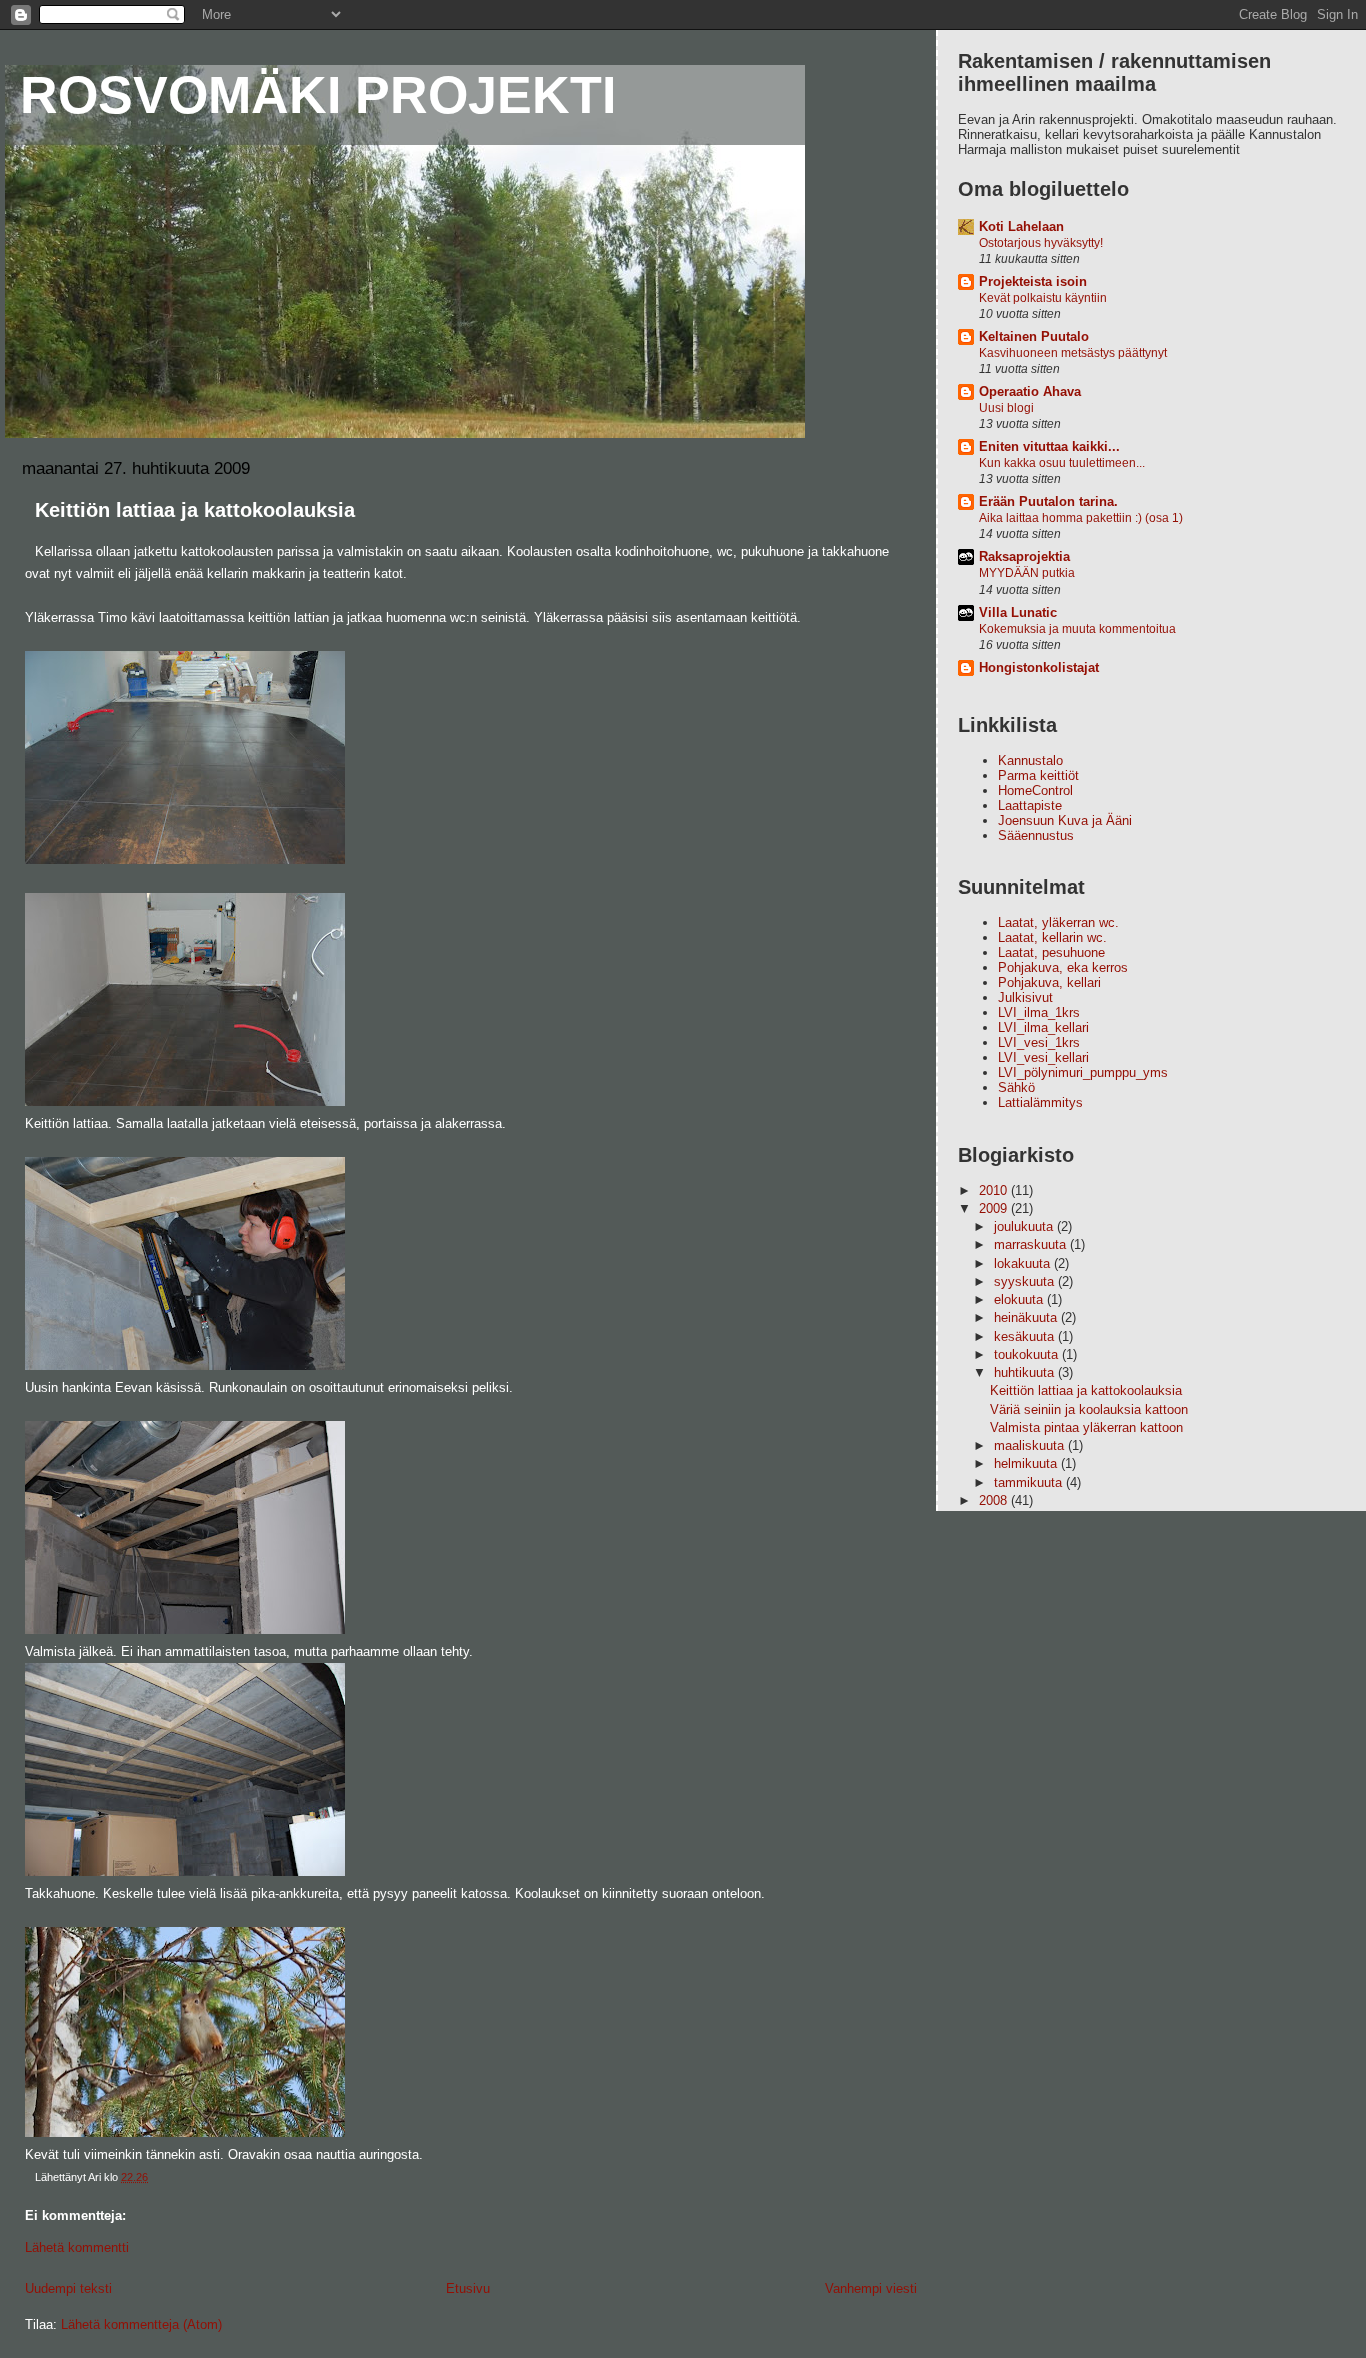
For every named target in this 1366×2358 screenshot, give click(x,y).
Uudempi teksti (68, 2288)
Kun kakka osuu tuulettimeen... (1062, 463)
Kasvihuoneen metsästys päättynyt (1073, 353)
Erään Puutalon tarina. (1048, 501)
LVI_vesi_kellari (1043, 1057)
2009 (995, 1208)
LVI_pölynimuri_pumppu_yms (1083, 1072)
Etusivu (468, 2288)
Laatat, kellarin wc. (1052, 937)
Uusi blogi (1006, 408)
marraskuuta (1032, 1244)
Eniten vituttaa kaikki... (1049, 446)
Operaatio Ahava (1030, 391)
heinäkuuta (1027, 1317)
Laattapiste (1030, 805)
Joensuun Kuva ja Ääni (1065, 820)
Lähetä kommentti (77, 2247)
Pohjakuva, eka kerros (1063, 967)
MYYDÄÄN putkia (1027, 573)
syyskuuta (1026, 1281)
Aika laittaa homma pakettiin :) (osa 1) (1081, 518)
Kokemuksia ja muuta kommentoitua (1077, 629)
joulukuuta (1025, 1226)
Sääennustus (1036, 835)
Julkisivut (1025, 997)
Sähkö (1016, 1087)
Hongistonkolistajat (1039, 667)
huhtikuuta (1026, 1372)
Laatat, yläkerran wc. (1058, 922)
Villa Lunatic (1018, 612)
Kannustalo (1030, 760)
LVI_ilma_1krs (1039, 1012)
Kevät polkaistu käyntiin (1043, 298)
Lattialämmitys (1040, 1102)
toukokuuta (1028, 1354)
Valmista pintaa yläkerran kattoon (1086, 1427)
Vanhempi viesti (871, 2288)
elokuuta (1020, 1299)
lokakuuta (1024, 1263)
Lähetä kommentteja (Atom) (141, 2324)
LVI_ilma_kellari (1043, 1027)
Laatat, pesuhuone (1051, 952)
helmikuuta (1027, 1463)
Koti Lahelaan (1021, 226)
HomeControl (1035, 790)
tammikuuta (1030, 1482)
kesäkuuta (1026, 1336)
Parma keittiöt (1038, 775)
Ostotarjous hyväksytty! (1041, 243)
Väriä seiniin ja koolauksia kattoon (1089, 1409)
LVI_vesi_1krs (1039, 1042)
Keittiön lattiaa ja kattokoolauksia (1086, 1390)
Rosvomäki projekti (318, 95)
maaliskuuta (1031, 1445)
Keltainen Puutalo (1034, 336)
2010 (995, 1190)
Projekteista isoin (1033, 281)
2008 (995, 1500)
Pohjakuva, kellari (1049, 982)
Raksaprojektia (1024, 556)
